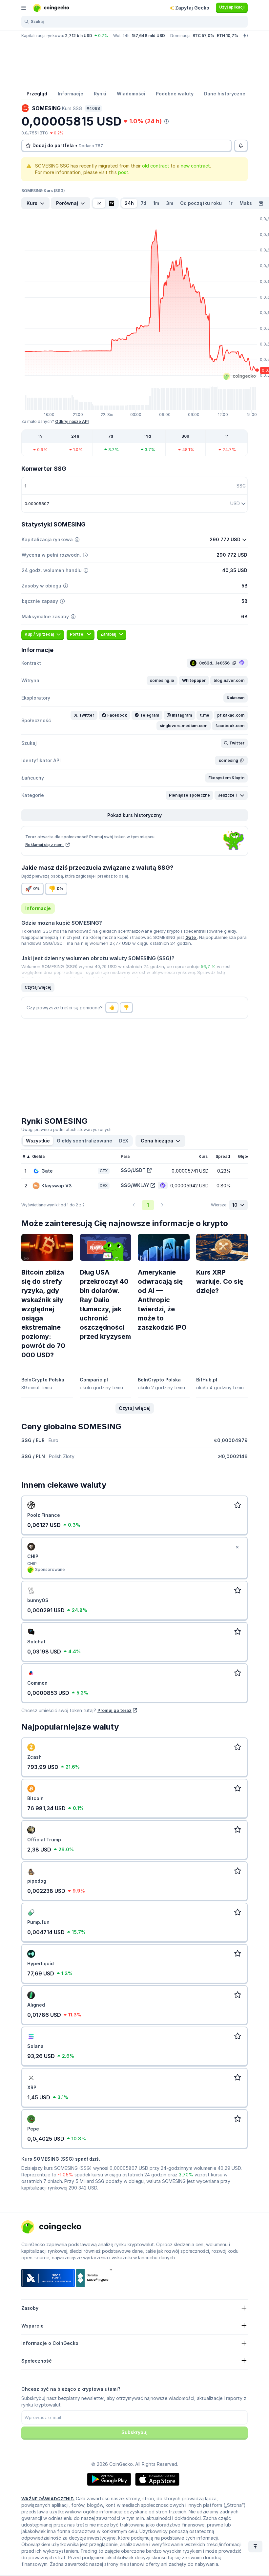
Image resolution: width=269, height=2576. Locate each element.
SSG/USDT (133, 1170)
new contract (195, 166)
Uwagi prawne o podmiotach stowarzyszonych (66, 1129)
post (123, 172)
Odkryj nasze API (72, 421)
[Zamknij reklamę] (237, 1547)
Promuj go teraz (114, 1710)
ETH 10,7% (228, 36)
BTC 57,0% (203, 36)
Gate (191, 937)
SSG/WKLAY (135, 1185)
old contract (156, 166)
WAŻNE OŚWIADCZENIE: (48, 2499)
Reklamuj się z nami (45, 845)
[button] (162, 681)
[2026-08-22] (261, 203)
